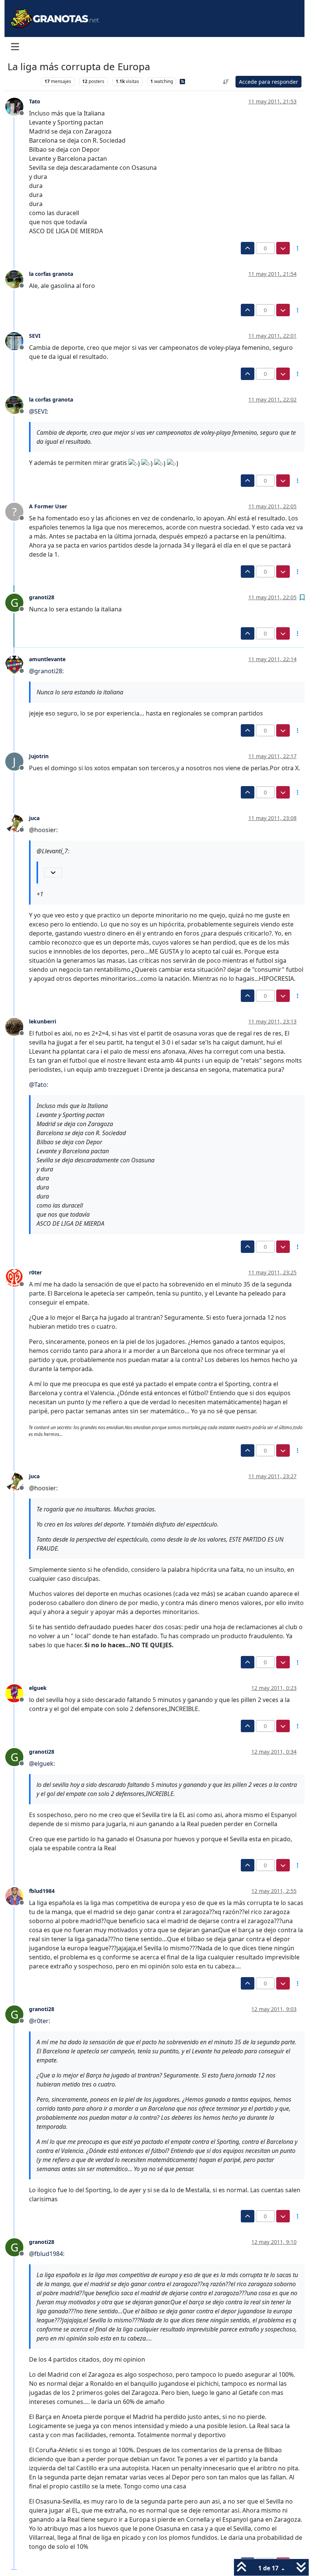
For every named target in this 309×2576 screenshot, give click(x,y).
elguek (38, 1688)
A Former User (48, 506)
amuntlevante (47, 659)
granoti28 (42, 597)
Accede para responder (268, 82)
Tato (35, 101)
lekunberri (43, 1021)
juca (34, 818)
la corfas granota (51, 274)
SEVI (35, 336)
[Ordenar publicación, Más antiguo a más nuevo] (226, 82)
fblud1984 (42, 1891)
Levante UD (22, 81)
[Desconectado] (17, 106)
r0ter (35, 1272)
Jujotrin (39, 756)
